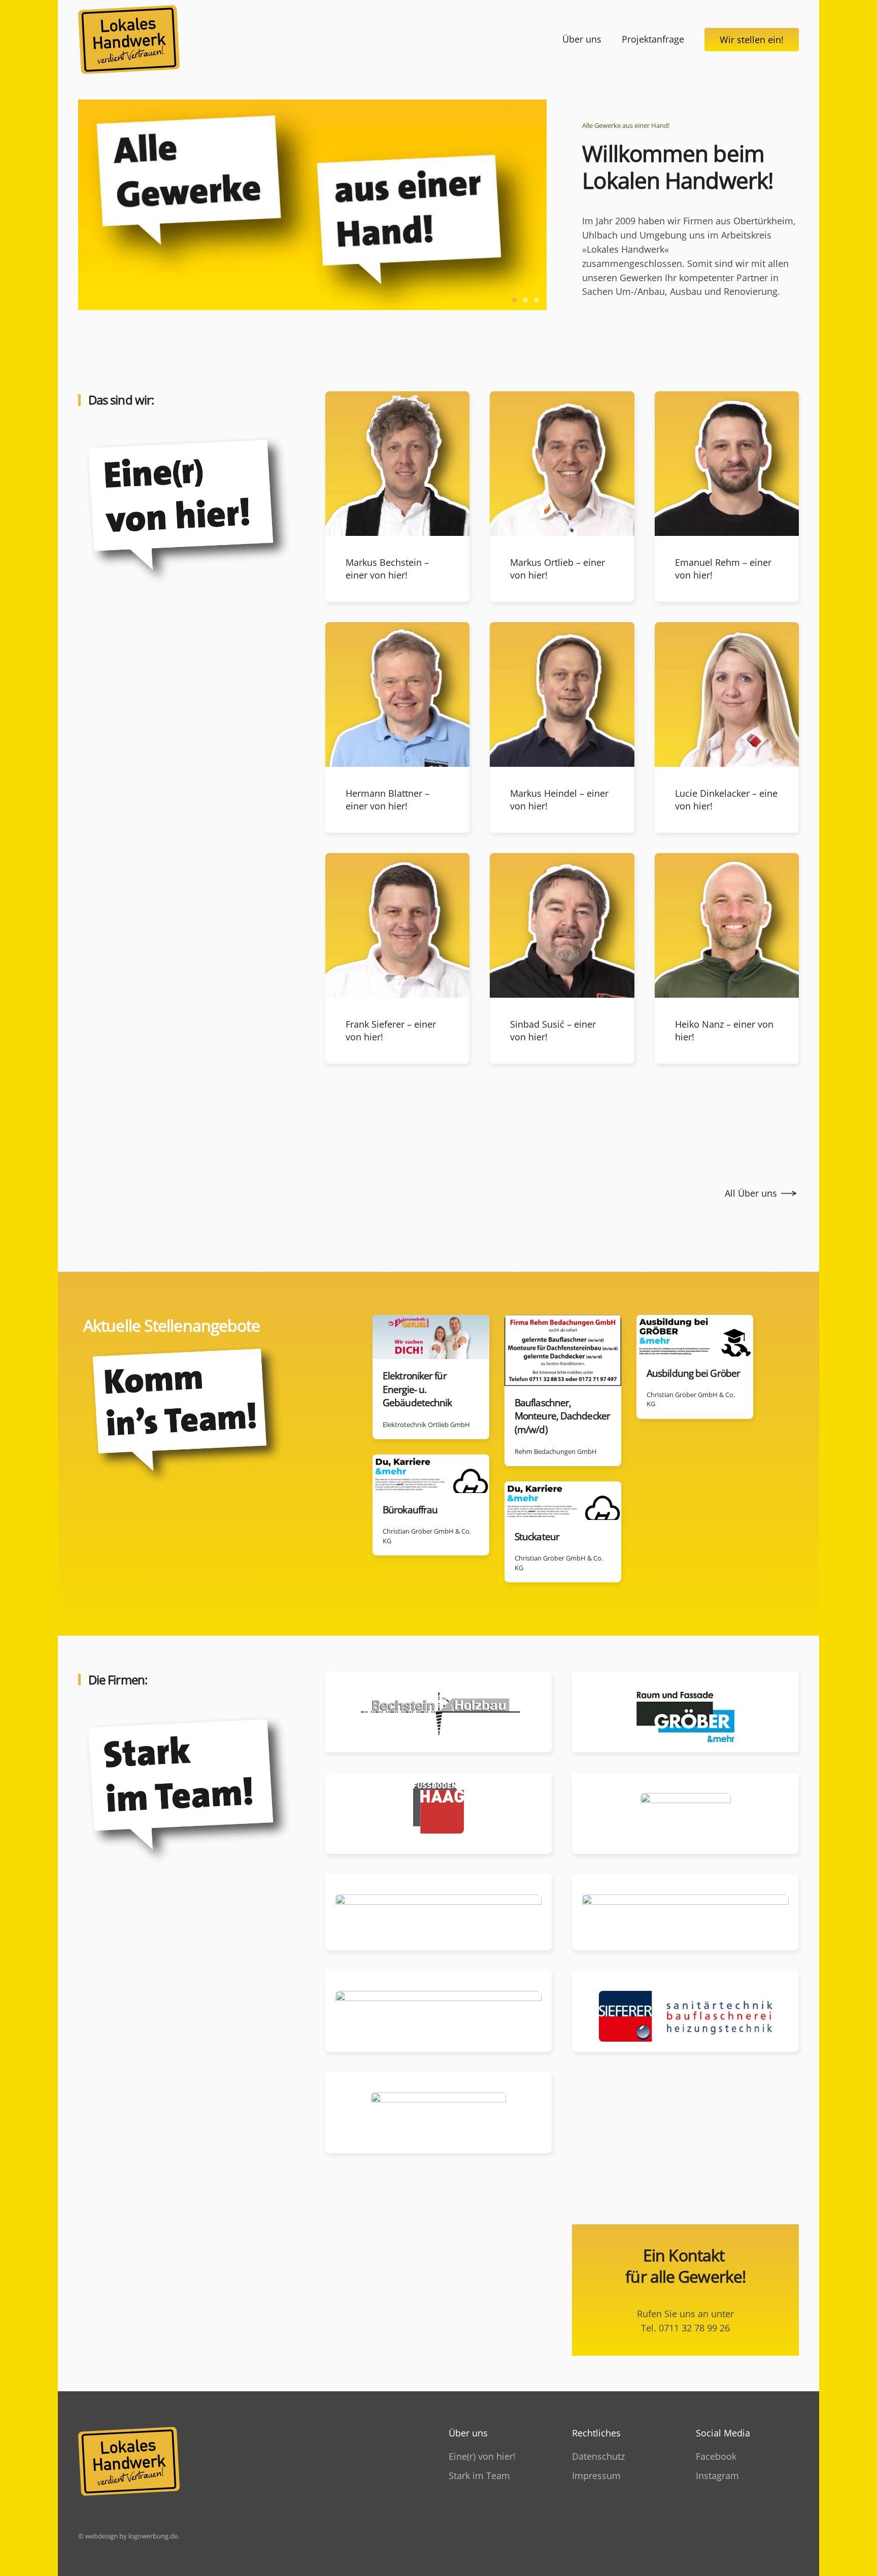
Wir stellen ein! (752, 40)
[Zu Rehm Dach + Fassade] (439, 2011)
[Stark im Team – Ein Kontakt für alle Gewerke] (192, 1795)
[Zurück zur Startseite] (129, 40)
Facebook (716, 2456)
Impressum (596, 2476)
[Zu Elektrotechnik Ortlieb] (685, 1912)
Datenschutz (598, 2456)
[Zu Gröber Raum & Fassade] (685, 1712)
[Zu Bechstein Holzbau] (439, 1712)
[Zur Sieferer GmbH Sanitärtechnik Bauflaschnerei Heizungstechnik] (685, 2011)
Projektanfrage (653, 39)
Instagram (717, 2476)
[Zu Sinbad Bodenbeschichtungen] (439, 2113)
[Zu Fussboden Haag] (439, 1813)
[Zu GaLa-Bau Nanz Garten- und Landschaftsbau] (439, 1912)
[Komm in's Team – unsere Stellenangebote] (190, 1420)
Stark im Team (479, 2476)
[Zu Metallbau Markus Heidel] (685, 1813)
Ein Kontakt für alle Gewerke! (685, 2266)
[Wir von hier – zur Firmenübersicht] (192, 516)
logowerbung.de (153, 2536)
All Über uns (751, 1193)
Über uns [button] (582, 39)
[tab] (514, 300)
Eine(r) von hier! (482, 2456)
